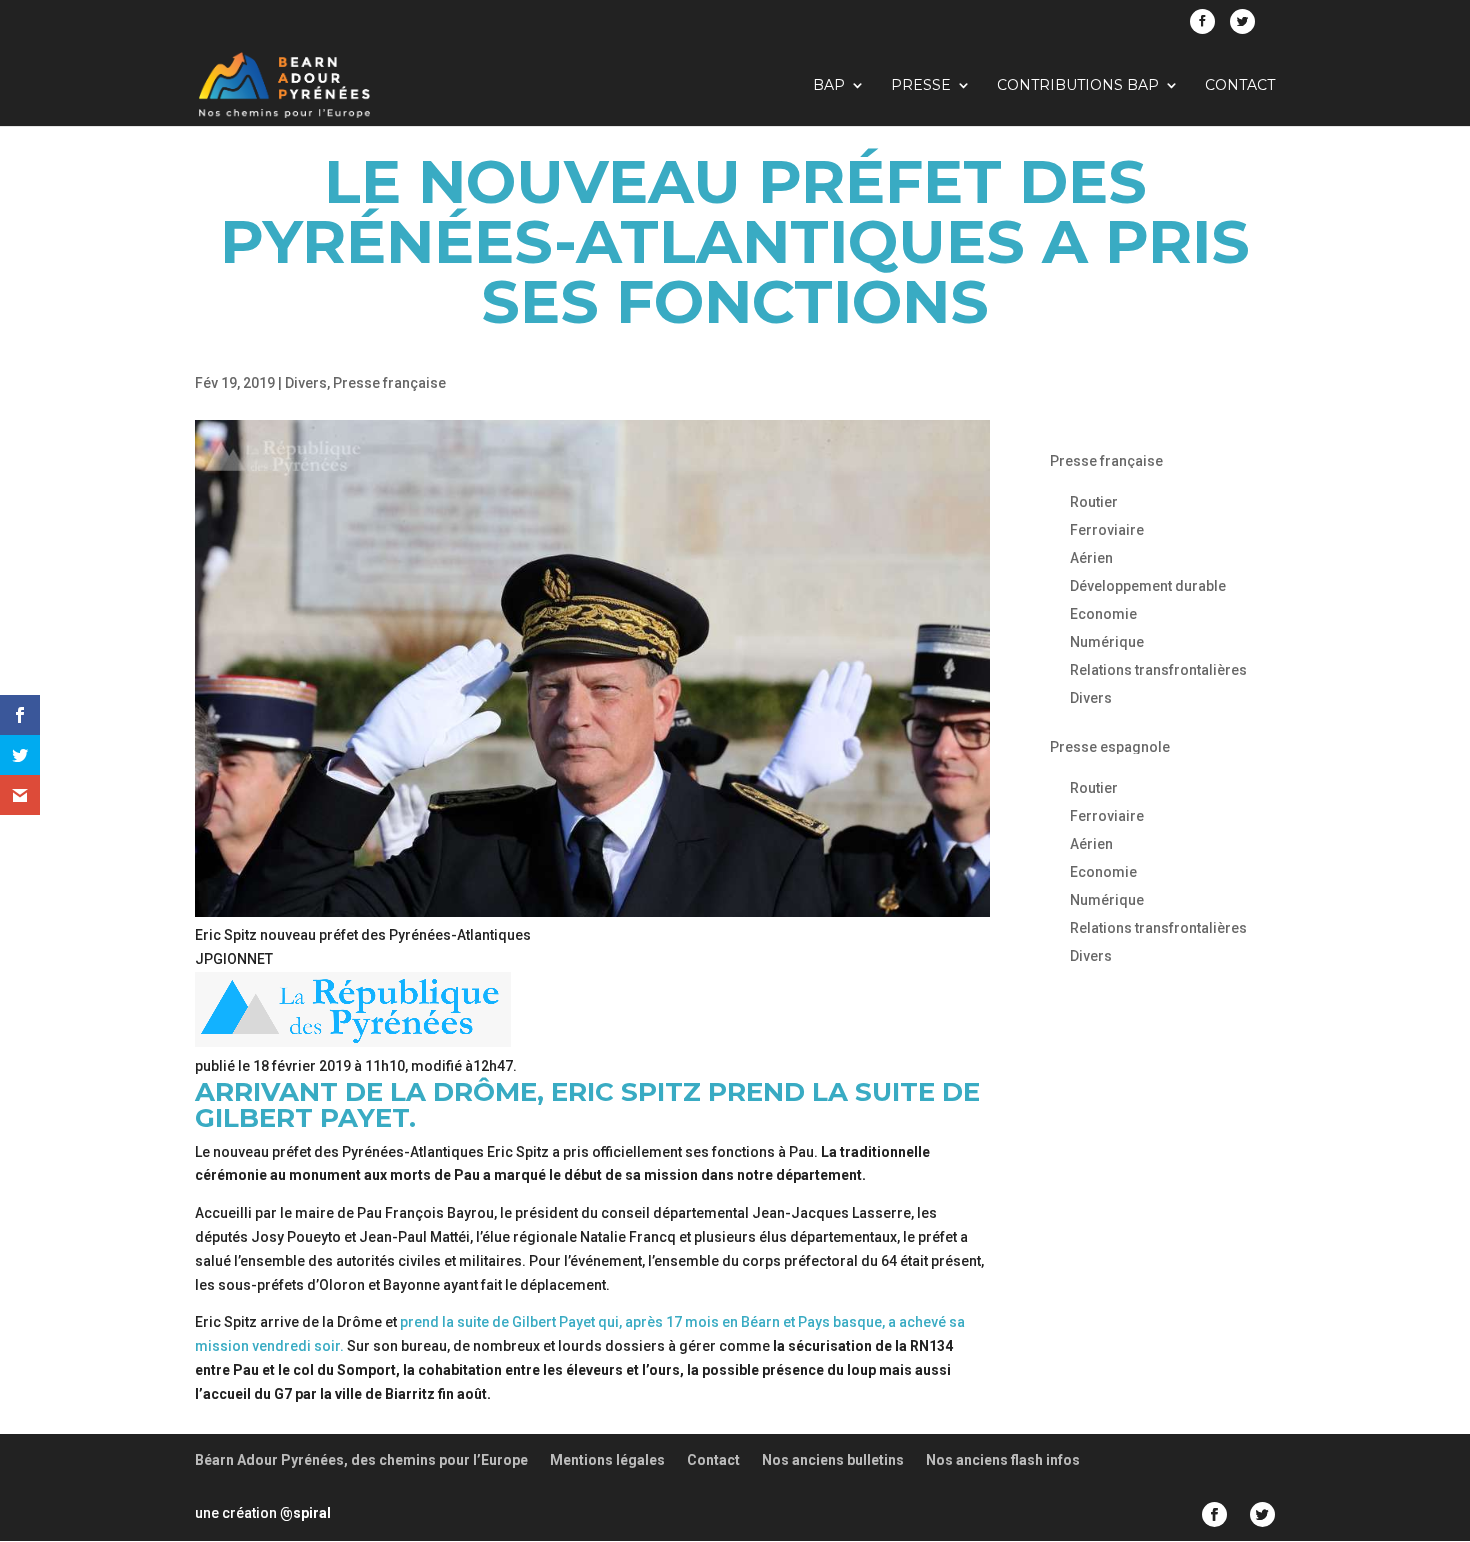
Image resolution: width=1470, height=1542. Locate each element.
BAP (829, 86)
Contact (1240, 86)
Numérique (1107, 642)
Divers (306, 383)
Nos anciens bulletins (833, 1460)
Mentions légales (607, 1460)
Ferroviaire (1107, 530)
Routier (1094, 502)
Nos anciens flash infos (1003, 1460)
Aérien (1091, 558)
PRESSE (921, 86)
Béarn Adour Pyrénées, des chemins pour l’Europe (361, 1460)
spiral (305, 1513)
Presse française (389, 383)
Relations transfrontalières (1158, 670)
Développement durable (1148, 586)
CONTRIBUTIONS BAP (1078, 86)
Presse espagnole (1110, 747)
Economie (1103, 614)
